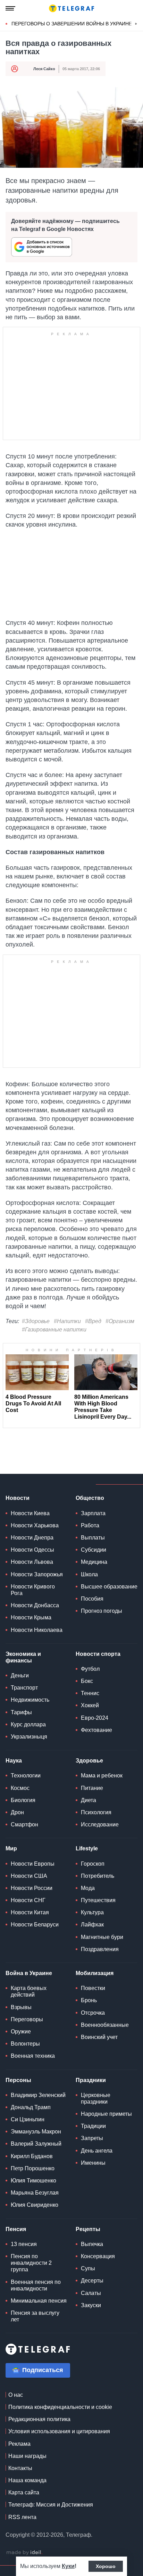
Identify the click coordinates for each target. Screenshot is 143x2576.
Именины (93, 2163)
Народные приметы (106, 2114)
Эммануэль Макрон (36, 2132)
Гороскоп (93, 1864)
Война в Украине (29, 1973)
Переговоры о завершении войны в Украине (72, 24)
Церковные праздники (96, 2098)
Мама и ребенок (102, 1776)
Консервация (98, 2256)
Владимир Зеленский (38, 2095)
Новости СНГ (28, 1900)
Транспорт (24, 1688)
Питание (92, 1788)
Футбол (90, 1669)
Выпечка (92, 2244)
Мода (88, 1888)
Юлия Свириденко (35, 2205)
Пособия (92, 1599)
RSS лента (22, 2517)
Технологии (26, 1776)
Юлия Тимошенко (33, 2181)
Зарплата (93, 1513)
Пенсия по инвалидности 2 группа (31, 2263)
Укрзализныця (29, 1737)
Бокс (87, 1681)
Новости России (32, 1888)
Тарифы (21, 1712)
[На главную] (71, 8)
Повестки (93, 1988)
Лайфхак (92, 1925)
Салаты (91, 2293)
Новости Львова (32, 1562)
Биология (23, 1800)
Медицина (94, 1562)
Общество (90, 1498)
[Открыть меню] (10, 8)
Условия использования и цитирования (59, 2431)
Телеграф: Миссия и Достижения (51, 2505)
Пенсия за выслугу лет (35, 2316)
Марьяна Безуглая (35, 2193)
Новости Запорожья (37, 1574)
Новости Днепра (32, 1538)
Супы (88, 2268)
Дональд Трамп (31, 2107)
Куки (68, 2566)
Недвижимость (30, 1700)
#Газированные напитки (54, 1330)
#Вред (93, 1321)
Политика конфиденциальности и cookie (60, 2407)
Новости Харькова (35, 1525)
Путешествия (98, 1900)
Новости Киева (30, 1513)
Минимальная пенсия (39, 2301)
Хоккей (90, 1705)
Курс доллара (28, 1724)
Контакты (20, 2468)
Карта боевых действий (29, 1991)
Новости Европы (33, 1864)
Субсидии (94, 1550)
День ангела (97, 2151)
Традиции (93, 2126)
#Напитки (67, 1321)
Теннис (90, 1693)
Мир (11, 1848)
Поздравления (100, 1949)
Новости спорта (98, 1654)
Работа (90, 1525)
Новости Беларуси (35, 1925)
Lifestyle (87, 1848)
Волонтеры (25, 2044)
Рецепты (88, 2229)
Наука (14, 1761)
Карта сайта (24, 2492)
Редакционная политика (39, 2419)
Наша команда (27, 2480)
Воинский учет (99, 2037)
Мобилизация (95, 1973)
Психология (96, 1812)
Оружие (21, 2032)
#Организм (120, 1321)
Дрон (17, 1812)
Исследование (100, 1824)
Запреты (92, 2138)
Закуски (91, 2305)
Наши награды (27, 2456)
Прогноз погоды (102, 1611)
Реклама (19, 2444)
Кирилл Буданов (32, 2156)
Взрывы (21, 2007)
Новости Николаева (37, 1630)
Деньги (20, 1675)
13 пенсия (24, 2244)
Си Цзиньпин (28, 2119)
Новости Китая (30, 1912)
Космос (20, 1788)
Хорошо (106, 2566)
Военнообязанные (105, 2025)
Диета (89, 1800)
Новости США (29, 1876)
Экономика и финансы (23, 1657)
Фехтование (96, 1730)
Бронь (89, 2000)
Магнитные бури (102, 1937)
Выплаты (93, 1538)
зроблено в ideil (24, 2553)
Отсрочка (93, 2013)
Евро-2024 (95, 1718)
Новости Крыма (31, 1617)
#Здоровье (36, 1321)
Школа (89, 1574)
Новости (18, 1498)
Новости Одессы (32, 1550)
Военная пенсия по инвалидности (36, 2285)
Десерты (92, 2281)
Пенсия (16, 2229)
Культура (92, 1912)
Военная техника (33, 2056)
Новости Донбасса (35, 1605)
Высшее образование (109, 1587)
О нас (16, 2395)
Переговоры (27, 2019)
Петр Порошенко (33, 2168)
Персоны (18, 2080)
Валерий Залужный (36, 2144)
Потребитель (98, 1876)
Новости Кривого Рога (33, 1590)
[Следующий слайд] (136, 24)
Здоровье (89, 1761)
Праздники (91, 2080)
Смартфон (24, 1824)
